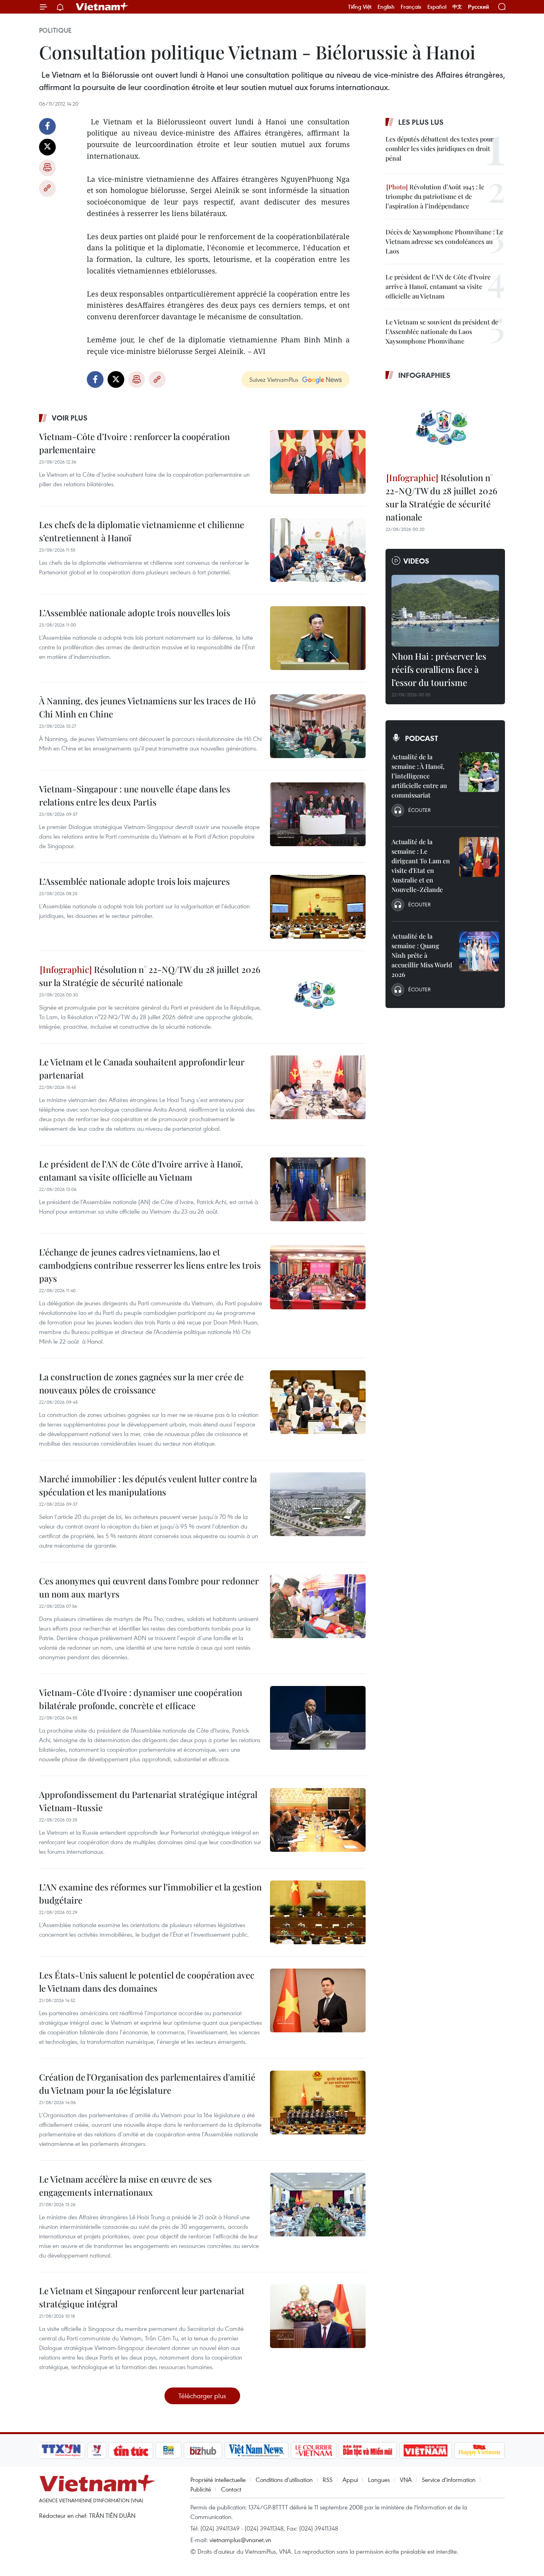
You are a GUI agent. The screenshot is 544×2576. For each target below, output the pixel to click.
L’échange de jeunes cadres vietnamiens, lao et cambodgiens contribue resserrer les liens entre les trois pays (150, 1265)
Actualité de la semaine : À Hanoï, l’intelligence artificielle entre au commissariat (419, 776)
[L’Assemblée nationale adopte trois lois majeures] (318, 907)
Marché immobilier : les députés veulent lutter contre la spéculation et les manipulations (148, 1485)
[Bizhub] (203, 2450)
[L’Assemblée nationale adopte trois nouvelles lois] (318, 638)
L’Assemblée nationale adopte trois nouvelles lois (135, 613)
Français (411, 7)
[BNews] (169, 2450)
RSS (328, 2480)
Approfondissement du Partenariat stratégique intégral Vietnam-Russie (148, 1801)
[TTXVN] (61, 2450)
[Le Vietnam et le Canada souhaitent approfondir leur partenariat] (318, 1087)
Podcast (422, 738)
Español (437, 7)
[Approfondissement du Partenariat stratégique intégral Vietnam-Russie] (318, 1820)
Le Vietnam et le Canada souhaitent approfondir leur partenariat (142, 1068)
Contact (231, 2489)
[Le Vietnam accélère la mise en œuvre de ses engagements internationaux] (318, 2205)
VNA (406, 2480)
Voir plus (70, 418)
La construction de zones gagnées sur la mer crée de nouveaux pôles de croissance (141, 1383)
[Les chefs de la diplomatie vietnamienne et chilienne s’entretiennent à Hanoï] (318, 550)
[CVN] (313, 2450)
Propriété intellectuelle (218, 2480)
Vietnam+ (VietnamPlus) (102, 7)
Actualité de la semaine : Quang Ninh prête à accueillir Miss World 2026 (422, 955)
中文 (457, 7)
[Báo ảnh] (425, 2450)
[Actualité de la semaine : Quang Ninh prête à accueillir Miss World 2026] (479, 951)
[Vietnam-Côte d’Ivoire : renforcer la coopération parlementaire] (318, 462)
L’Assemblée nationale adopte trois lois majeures (134, 881)
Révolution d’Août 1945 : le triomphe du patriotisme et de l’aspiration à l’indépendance (435, 196)
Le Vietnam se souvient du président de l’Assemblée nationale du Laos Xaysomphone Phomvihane (442, 331)
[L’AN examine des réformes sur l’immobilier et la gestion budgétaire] (318, 1912)
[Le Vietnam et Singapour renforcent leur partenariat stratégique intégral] (318, 2316)
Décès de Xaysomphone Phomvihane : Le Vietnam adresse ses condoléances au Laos (444, 241)
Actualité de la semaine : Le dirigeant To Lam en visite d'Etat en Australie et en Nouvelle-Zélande (421, 866)
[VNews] (97, 2450)
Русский (478, 7)
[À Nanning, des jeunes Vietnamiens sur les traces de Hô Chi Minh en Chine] (318, 726)
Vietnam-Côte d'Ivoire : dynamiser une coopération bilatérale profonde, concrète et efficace (141, 1699)
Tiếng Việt (360, 7)
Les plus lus (421, 122)
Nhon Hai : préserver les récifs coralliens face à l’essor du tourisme (439, 669)
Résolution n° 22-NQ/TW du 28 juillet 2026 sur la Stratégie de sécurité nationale (150, 976)
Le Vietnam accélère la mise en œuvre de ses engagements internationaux (125, 2186)
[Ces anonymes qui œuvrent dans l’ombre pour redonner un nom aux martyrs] (318, 1606)
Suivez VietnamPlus (274, 379)
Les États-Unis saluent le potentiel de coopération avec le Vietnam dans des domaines (147, 1982)
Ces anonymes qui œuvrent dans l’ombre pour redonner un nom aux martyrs (149, 1587)
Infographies (424, 375)
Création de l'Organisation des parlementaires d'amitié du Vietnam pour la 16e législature (147, 2084)
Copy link (47, 189)
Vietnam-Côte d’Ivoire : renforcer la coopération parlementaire (134, 443)
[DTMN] (368, 2450)
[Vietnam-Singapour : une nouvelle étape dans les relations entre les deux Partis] (318, 814)
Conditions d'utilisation (284, 2480)
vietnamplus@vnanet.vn (240, 2540)
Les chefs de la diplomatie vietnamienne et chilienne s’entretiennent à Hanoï (142, 531)
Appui (350, 2480)
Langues (379, 2480)
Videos (416, 561)
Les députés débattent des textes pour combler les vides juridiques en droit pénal (439, 148)
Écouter (419, 810)
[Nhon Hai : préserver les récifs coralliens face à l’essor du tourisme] (445, 611)
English (386, 7)
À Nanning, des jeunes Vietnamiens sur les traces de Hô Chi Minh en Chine (147, 707)
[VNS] (256, 2450)
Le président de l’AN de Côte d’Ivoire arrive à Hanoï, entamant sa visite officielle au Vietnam (141, 1170)
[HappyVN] (479, 2450)
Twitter (47, 147)
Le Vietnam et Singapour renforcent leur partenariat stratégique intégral (142, 2297)
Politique (55, 30)
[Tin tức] (131, 2450)
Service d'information (449, 2480)
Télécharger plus (202, 2396)
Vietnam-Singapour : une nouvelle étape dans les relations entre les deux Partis (135, 795)
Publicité (201, 2489)
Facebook (47, 126)
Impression (47, 168)
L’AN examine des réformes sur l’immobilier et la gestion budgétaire (150, 1893)
